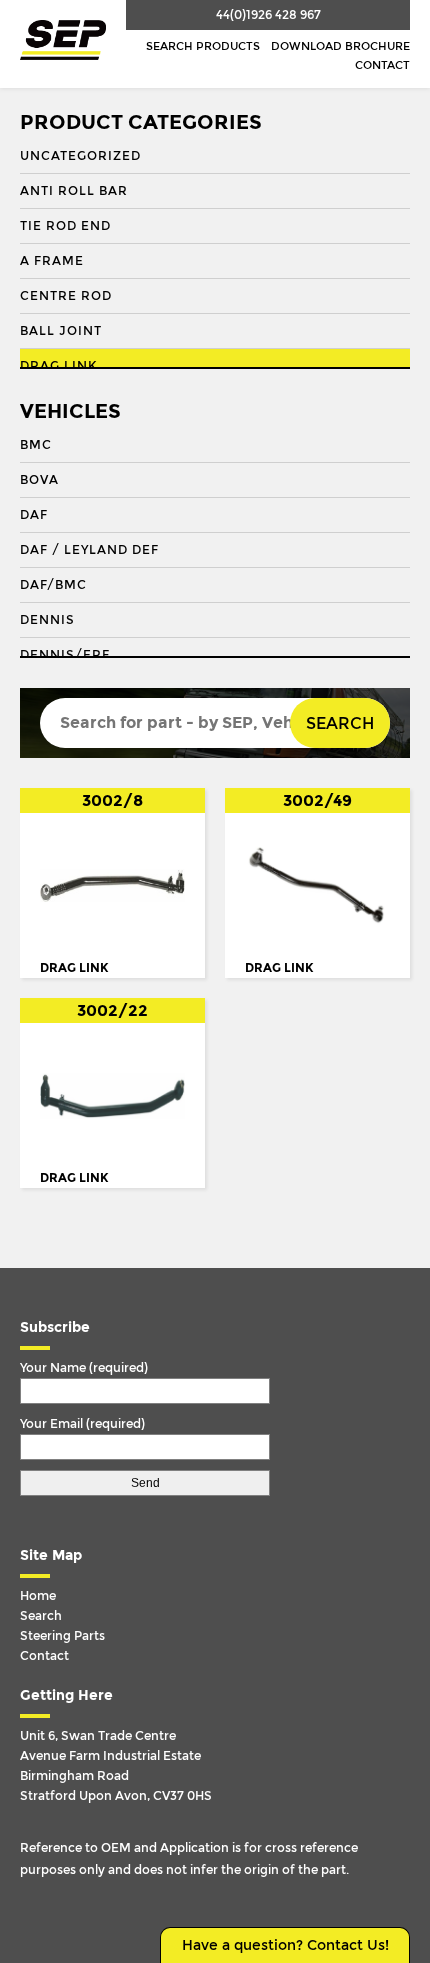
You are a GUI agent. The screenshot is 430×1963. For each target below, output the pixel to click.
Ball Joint (61, 331)
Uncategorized (80, 156)
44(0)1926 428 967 (268, 15)
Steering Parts (62, 1636)
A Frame (52, 261)
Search (340, 723)
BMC (36, 445)
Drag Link (58, 366)
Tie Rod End (65, 226)
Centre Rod (66, 296)
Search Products (203, 46)
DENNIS (47, 620)
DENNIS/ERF (65, 655)
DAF (34, 515)
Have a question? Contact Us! (285, 1945)
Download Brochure (340, 46)
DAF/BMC (53, 585)
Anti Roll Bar (74, 191)
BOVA (39, 480)
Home (38, 1596)
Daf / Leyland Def (89, 550)
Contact (382, 65)
